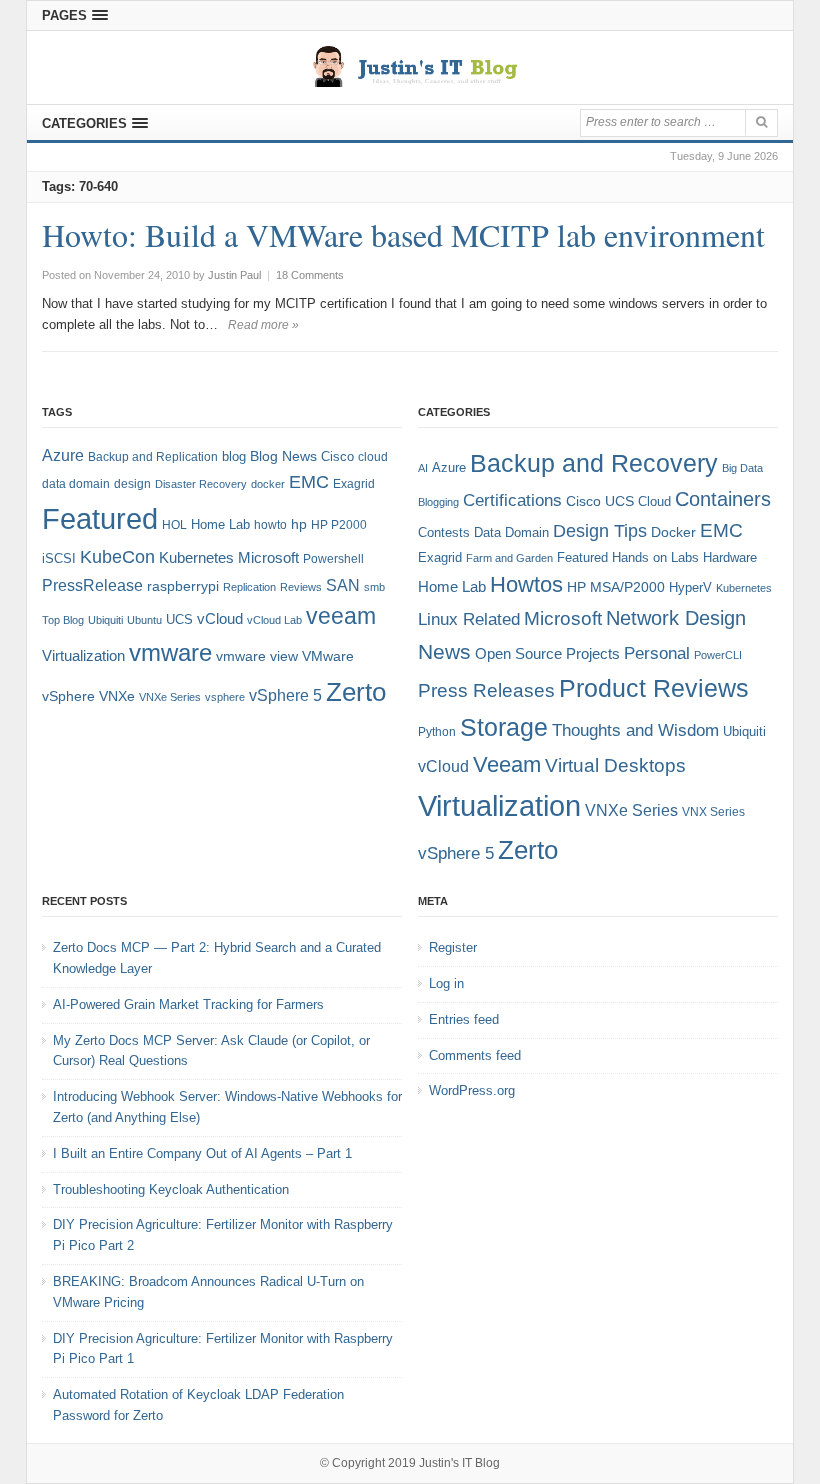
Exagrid (354, 484)
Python (437, 731)
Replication (249, 587)
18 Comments (310, 275)
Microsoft (268, 558)
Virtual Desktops (615, 765)
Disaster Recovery (201, 484)
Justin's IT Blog (459, 1463)
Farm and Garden (509, 558)
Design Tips (600, 531)
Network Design (676, 618)
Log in (446, 983)
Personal (657, 653)
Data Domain (511, 532)
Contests (444, 532)
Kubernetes (196, 557)
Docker (673, 532)
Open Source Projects (547, 653)
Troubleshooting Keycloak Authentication (171, 1189)
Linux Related (469, 619)
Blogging (438, 502)
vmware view (257, 656)
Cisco (337, 456)
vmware (170, 653)
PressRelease (92, 585)
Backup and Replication (153, 457)
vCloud (220, 618)
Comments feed (475, 1055)
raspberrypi (183, 586)
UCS (179, 619)
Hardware (730, 557)
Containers (723, 499)
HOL (174, 525)
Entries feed (464, 1019)
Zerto (356, 692)
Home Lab (220, 524)
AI (423, 468)
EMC (309, 482)
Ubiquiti (105, 620)
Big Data (742, 468)
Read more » (263, 325)
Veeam (507, 764)
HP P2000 (339, 525)
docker (268, 484)
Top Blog (63, 620)
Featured (100, 518)
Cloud (654, 501)
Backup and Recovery (594, 463)
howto (270, 525)
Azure (63, 455)
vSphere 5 (285, 695)
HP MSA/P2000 (616, 587)
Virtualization (83, 656)
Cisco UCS (600, 501)
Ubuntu (144, 620)
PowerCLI (718, 655)
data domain (76, 484)
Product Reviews (654, 688)
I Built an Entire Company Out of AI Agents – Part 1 (202, 1153)
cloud (373, 457)
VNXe (117, 696)
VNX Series (713, 811)
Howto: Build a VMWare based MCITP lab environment (403, 234)
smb (374, 587)
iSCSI (59, 558)
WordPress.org (472, 1090)
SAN (343, 585)
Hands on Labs (655, 557)
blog (234, 456)
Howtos (526, 584)
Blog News (283, 456)
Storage (504, 727)
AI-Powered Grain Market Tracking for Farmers (188, 1004)
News (444, 651)
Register (453, 947)
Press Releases (486, 690)
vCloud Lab (274, 620)
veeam (341, 616)
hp (299, 524)
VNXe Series (170, 697)
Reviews (301, 587)
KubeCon (117, 557)
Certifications (512, 500)
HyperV (690, 587)
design (132, 484)
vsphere (225, 697)
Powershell (333, 559)
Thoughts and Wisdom (635, 730)
